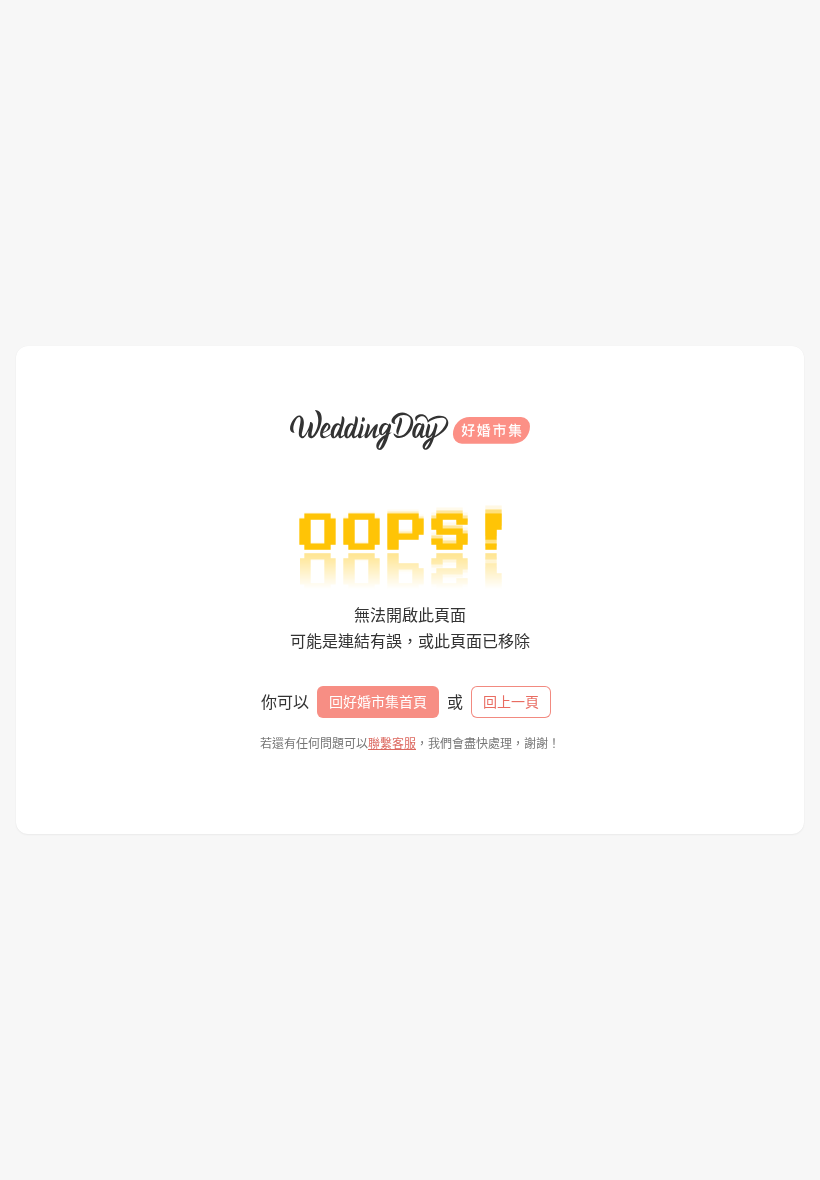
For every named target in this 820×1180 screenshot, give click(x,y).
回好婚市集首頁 (378, 701)
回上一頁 (511, 701)
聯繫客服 (392, 743)
